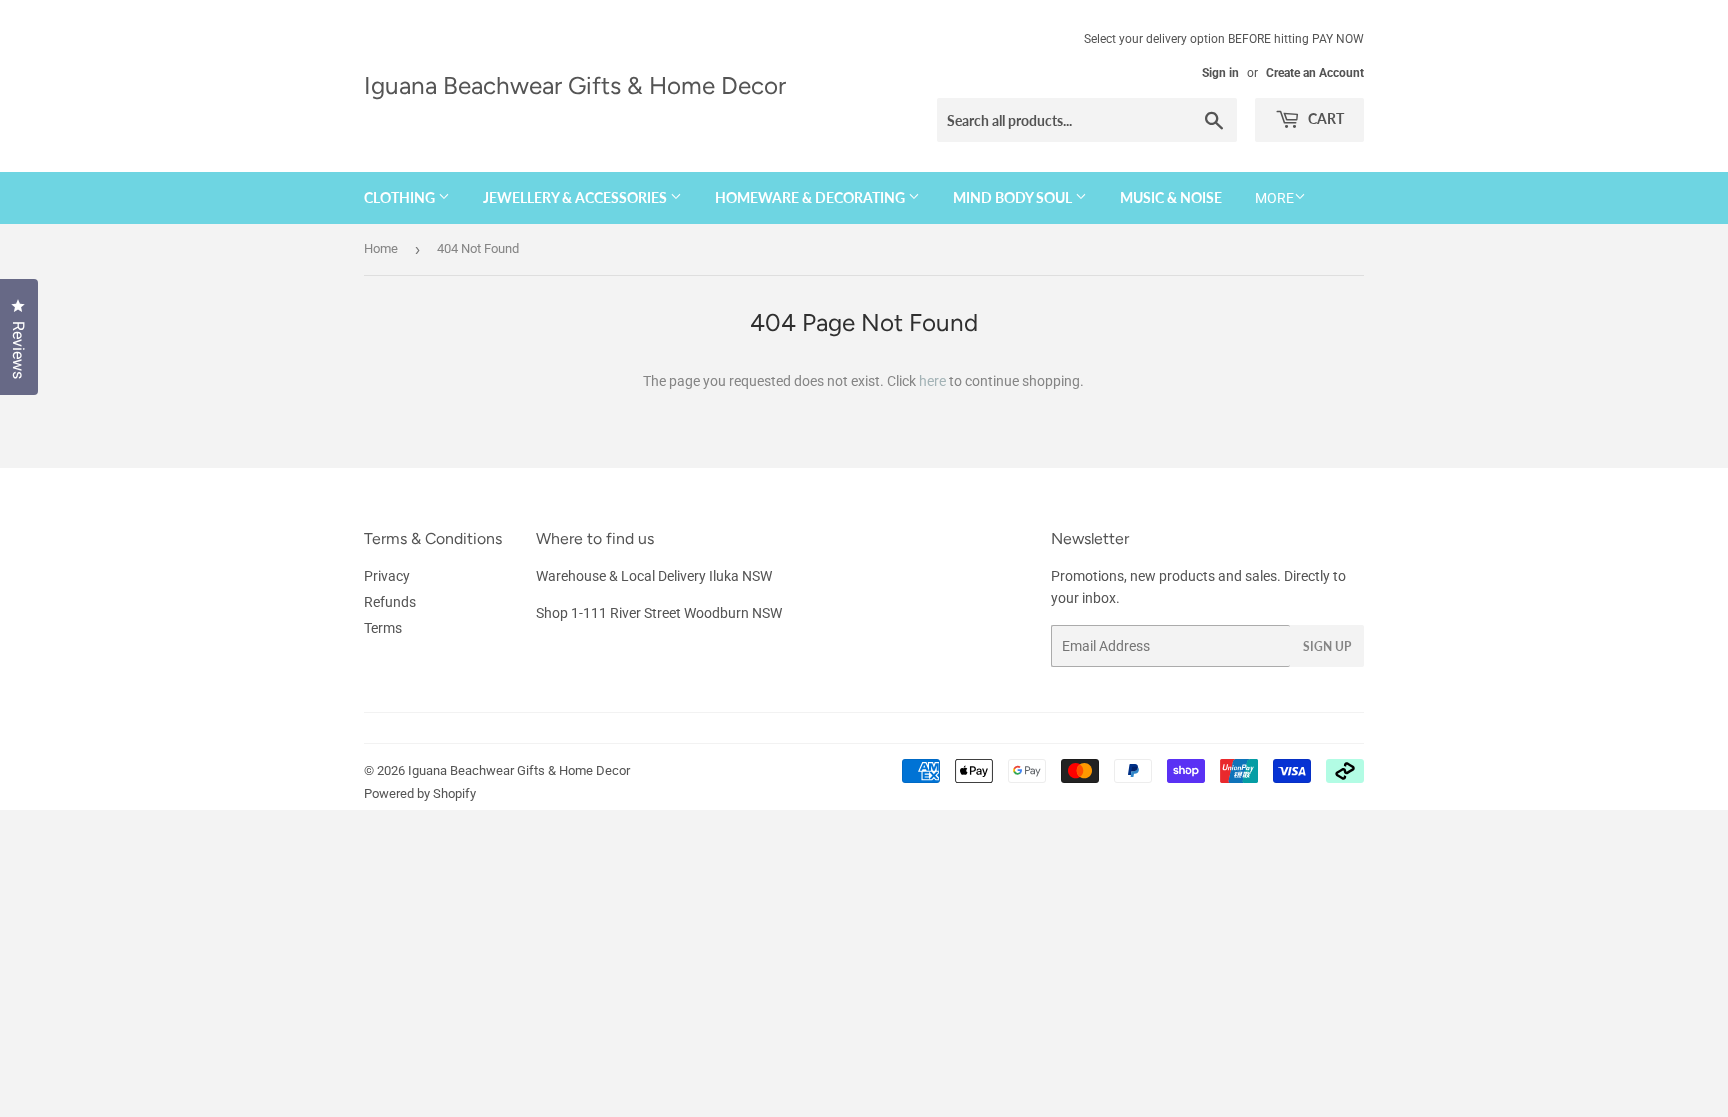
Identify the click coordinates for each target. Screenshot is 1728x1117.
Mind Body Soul (1014, 197)
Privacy (387, 576)
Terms (383, 628)
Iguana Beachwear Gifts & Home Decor (575, 85)
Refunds (390, 602)
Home (381, 248)
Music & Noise (1171, 197)
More (1274, 198)
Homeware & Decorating (811, 197)
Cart (1324, 118)
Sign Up (1327, 646)
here (932, 381)
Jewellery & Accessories (576, 197)
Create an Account (1315, 73)
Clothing (401, 197)
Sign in (1220, 73)
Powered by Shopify (420, 793)
